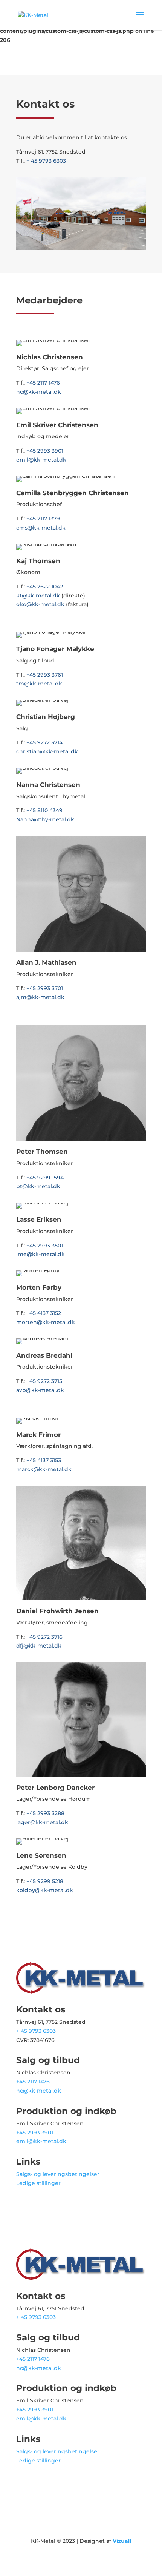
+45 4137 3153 (44, 1460)
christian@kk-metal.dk (47, 751)
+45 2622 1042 (45, 587)
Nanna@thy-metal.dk (45, 819)
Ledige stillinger (38, 2183)
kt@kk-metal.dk (38, 596)
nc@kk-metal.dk (39, 392)
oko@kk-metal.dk (40, 604)
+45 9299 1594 (45, 1178)
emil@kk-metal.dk (41, 460)
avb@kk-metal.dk (40, 1390)
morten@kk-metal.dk (46, 1322)
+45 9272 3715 (44, 1381)
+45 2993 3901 (45, 451)
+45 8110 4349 (44, 810)
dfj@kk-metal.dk (39, 1646)
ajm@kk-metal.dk (40, 997)
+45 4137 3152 (44, 1313)
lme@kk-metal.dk (40, 1254)
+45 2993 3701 (45, 988)
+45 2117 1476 (43, 383)
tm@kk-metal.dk (39, 684)
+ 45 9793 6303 (46, 161)
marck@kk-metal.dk (44, 1469)
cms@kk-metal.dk (41, 528)
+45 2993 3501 (45, 1246)
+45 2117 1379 (43, 519)
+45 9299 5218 (45, 1881)
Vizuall (122, 2541)
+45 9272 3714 (44, 742)
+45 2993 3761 (45, 675)
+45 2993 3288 (45, 1813)
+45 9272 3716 (44, 1637)
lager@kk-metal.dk (42, 1822)
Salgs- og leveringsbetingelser (58, 2174)
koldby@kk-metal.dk (45, 1890)
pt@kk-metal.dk (38, 1186)
